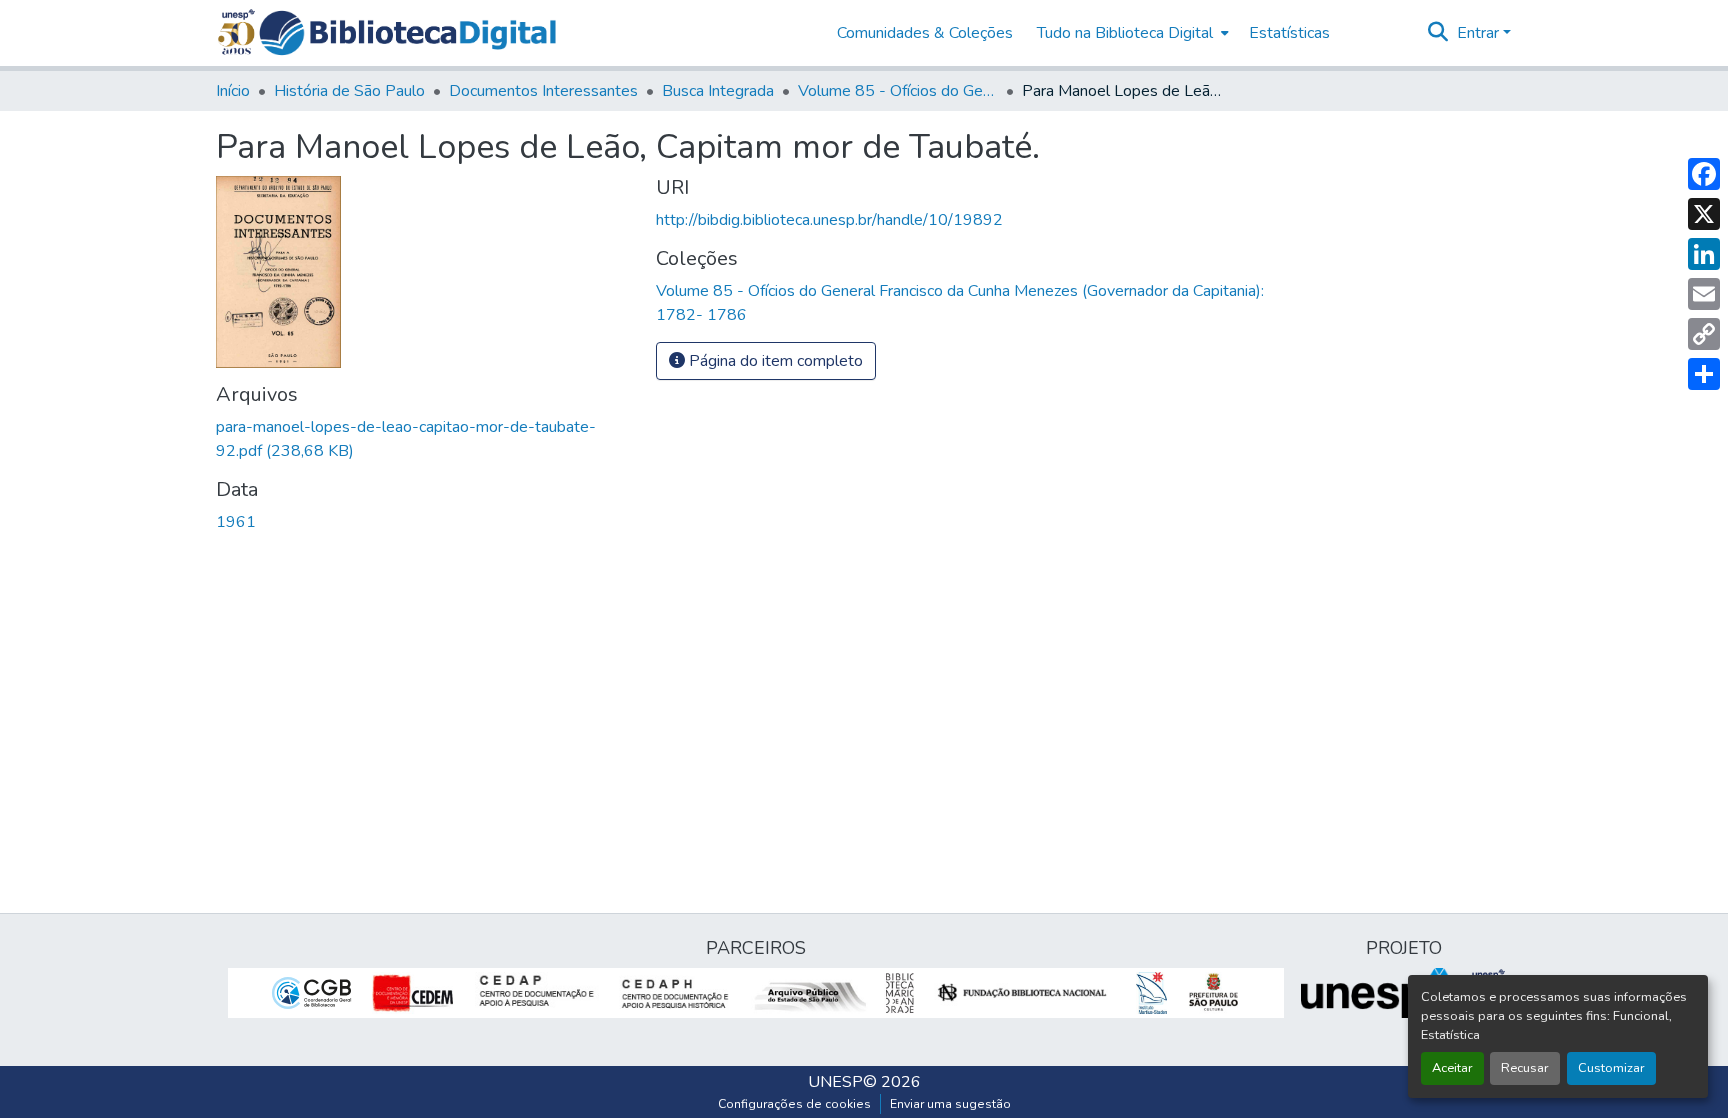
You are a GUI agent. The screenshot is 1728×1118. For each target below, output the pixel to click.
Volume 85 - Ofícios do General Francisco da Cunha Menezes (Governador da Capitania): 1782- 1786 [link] (898, 91)
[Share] (1704, 374)
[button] (407, 33)
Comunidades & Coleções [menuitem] (925, 33)
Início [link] (233, 91)
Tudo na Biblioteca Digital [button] (1125, 33)
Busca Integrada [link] (718, 91)
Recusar (1525, 1068)
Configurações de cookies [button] (794, 1104)
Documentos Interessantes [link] (543, 91)
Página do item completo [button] (774, 361)
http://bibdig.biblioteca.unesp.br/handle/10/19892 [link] (829, 220)
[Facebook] (1704, 174)
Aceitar (1452, 1068)
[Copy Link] (1704, 334)
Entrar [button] (1480, 33)
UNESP (835, 1082)
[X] (1704, 214)
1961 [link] (236, 522)
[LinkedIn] (1704, 254)
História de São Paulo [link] (349, 91)
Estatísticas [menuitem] (1289, 33)
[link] (424, 439)
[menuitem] (1131, 33)
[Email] (1704, 294)
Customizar (1611, 1068)
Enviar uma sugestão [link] (950, 1104)
